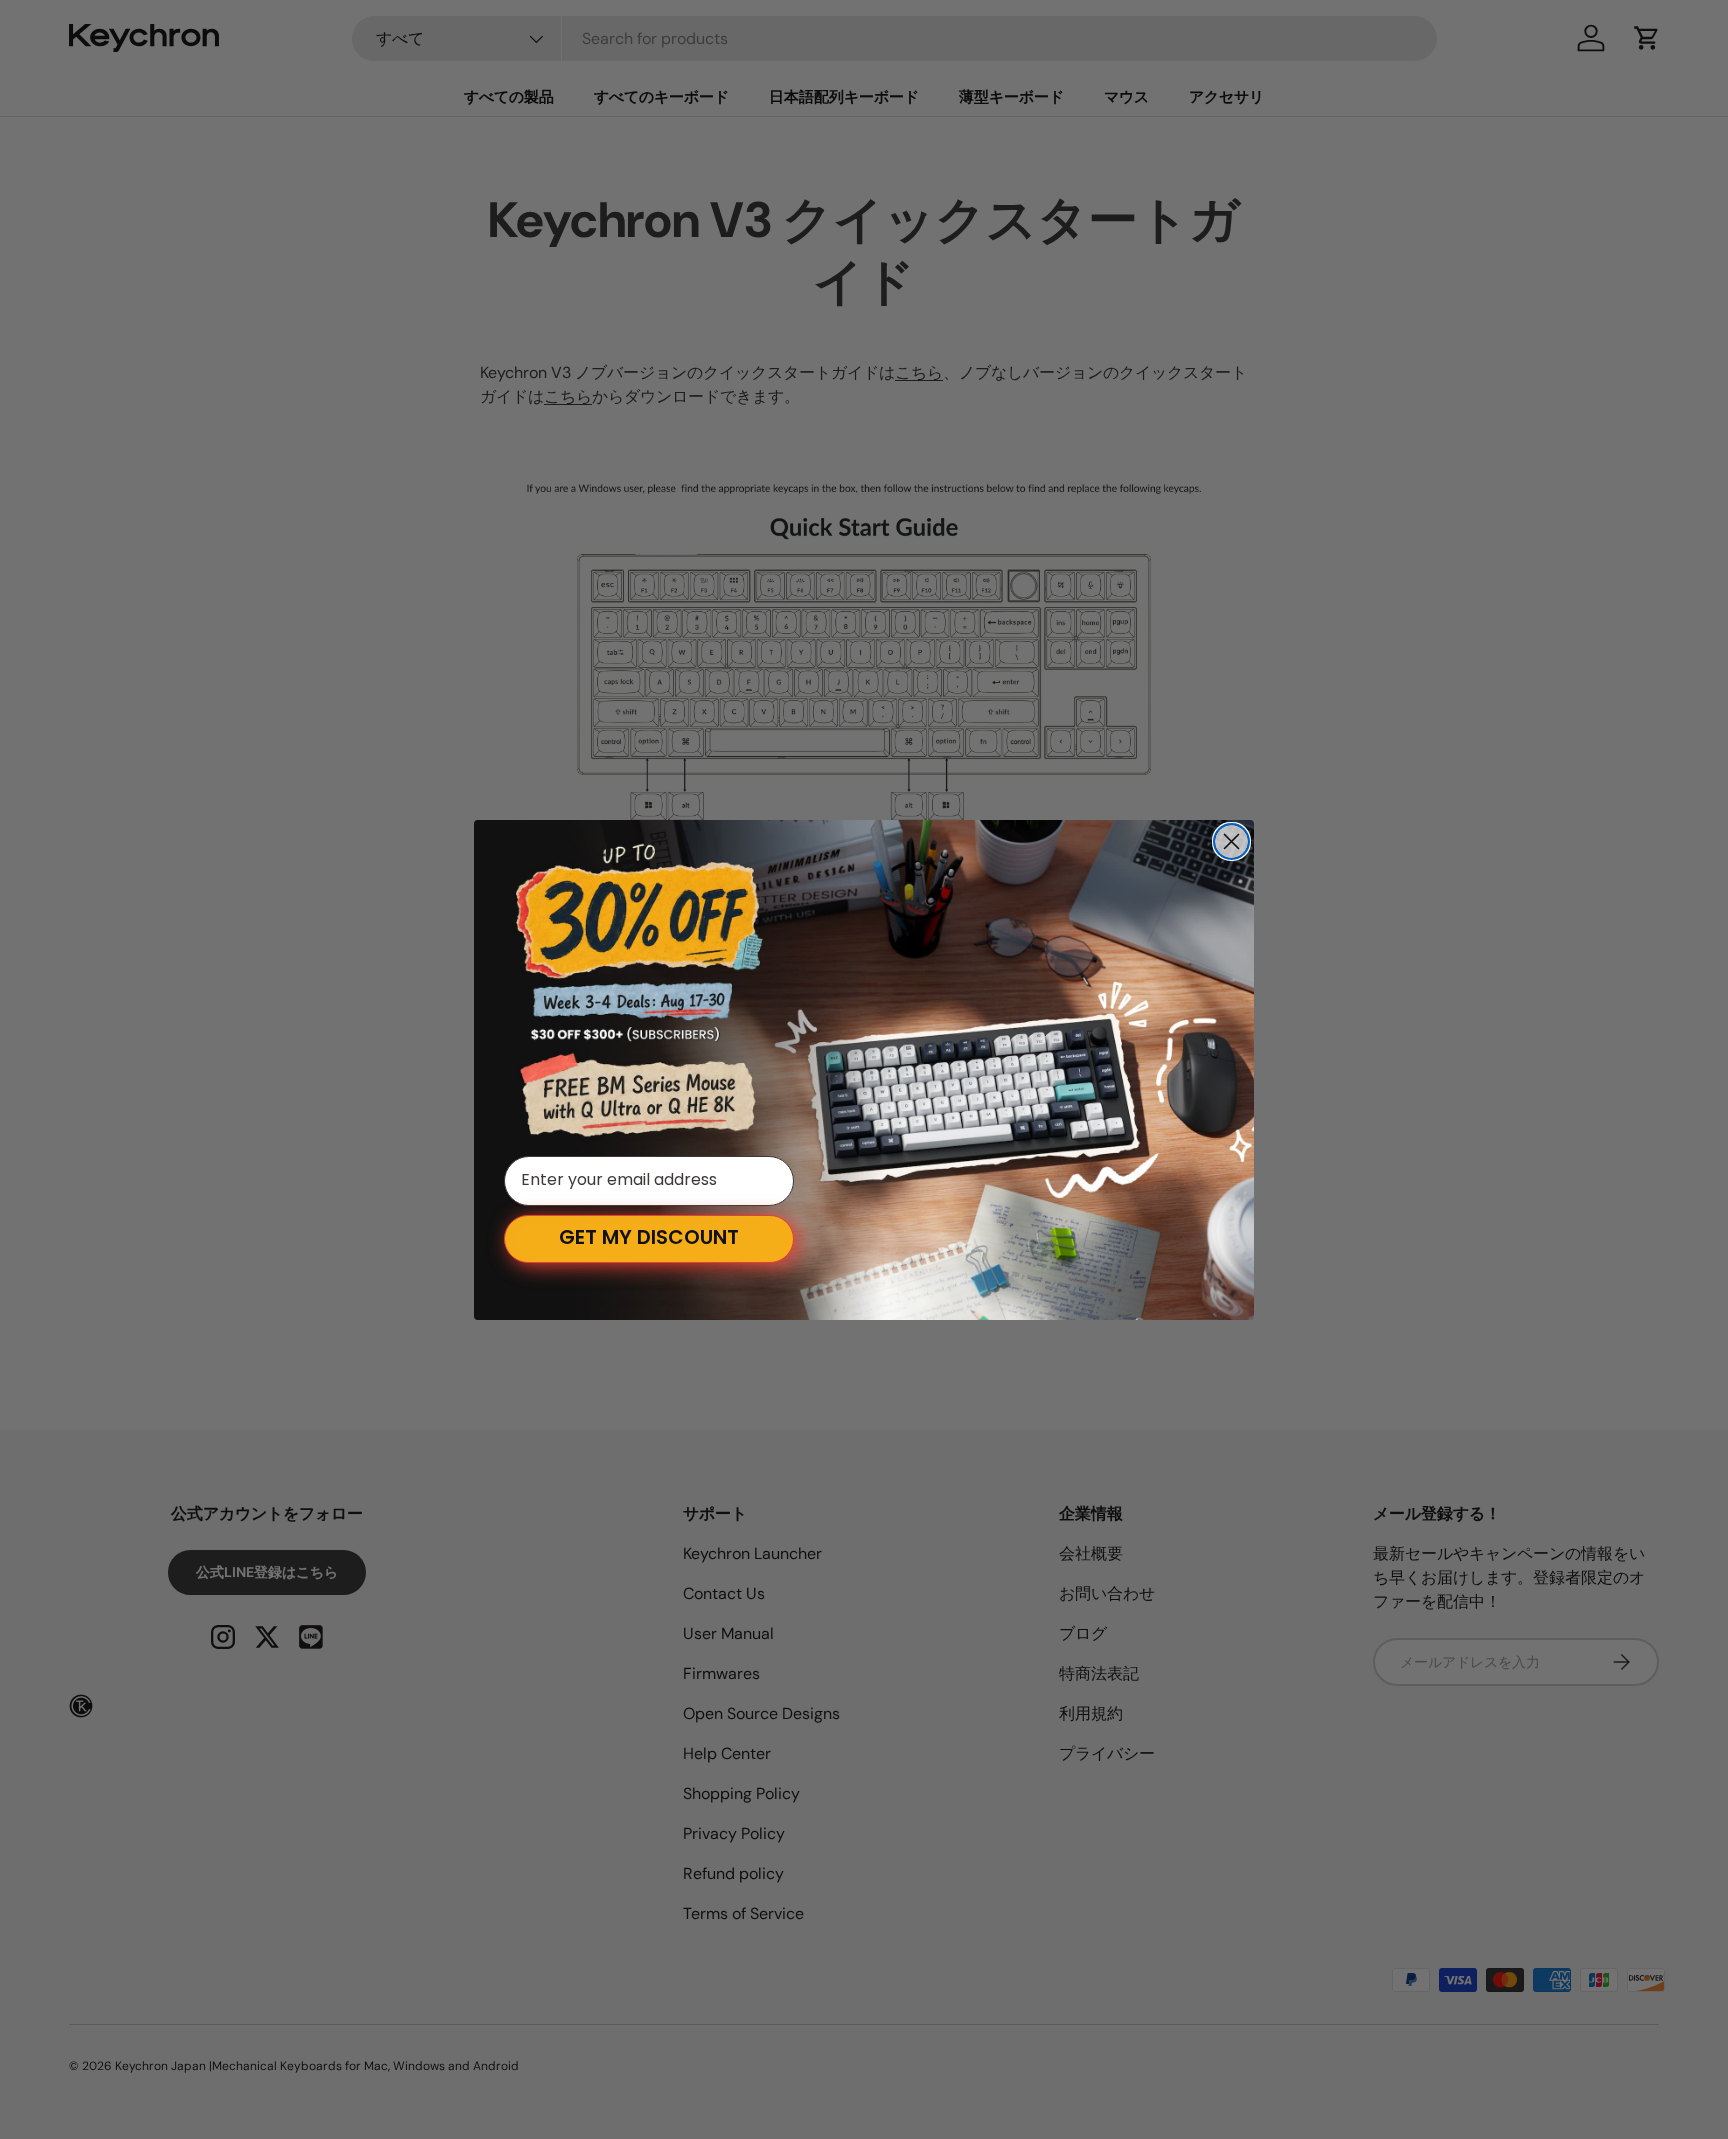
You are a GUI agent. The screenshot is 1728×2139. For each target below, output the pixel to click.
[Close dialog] (1231, 841)
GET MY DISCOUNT (649, 1239)
